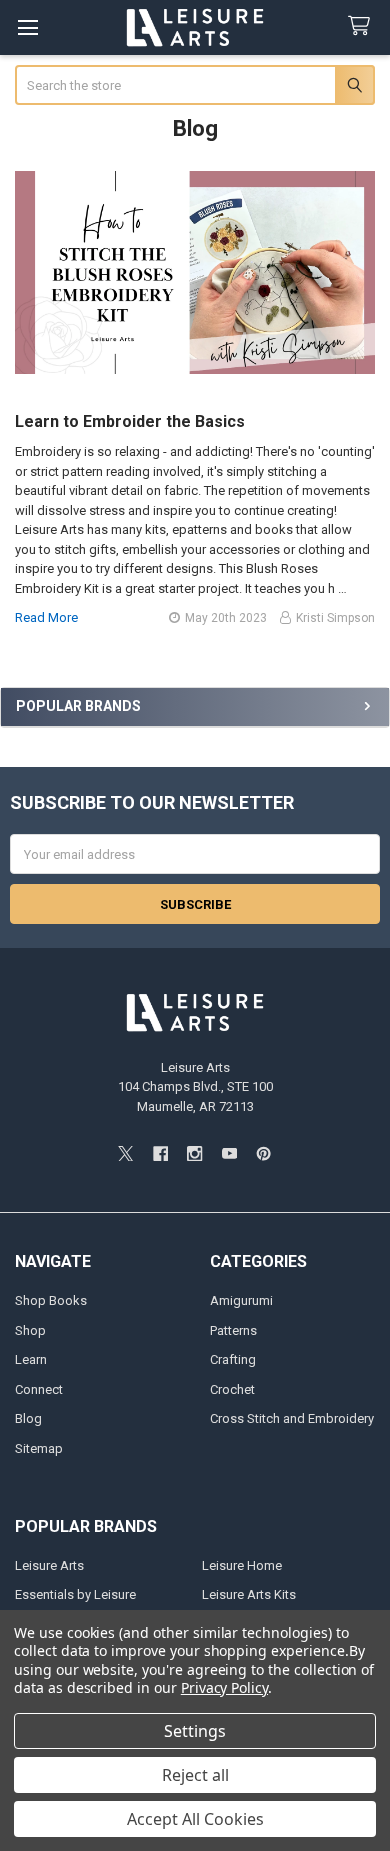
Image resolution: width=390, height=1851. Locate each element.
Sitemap (39, 1448)
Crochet (232, 1389)
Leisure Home (242, 1565)
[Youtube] (229, 1153)
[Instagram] (194, 1153)
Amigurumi (241, 1300)
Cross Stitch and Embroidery (292, 1418)
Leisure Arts (49, 1565)
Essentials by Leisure (75, 1594)
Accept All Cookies (195, 1819)
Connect (39, 1389)
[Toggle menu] (27, 27)
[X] (125, 1153)
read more (46, 617)
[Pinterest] (263, 1153)
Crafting (233, 1359)
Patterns (233, 1330)
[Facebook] (160, 1153)
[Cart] (363, 26)
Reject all (195, 1775)
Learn (31, 1359)
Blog (28, 1418)
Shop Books (51, 1300)
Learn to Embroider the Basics (130, 421)
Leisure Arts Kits (249, 1594)
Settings (195, 1731)
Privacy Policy (224, 1687)
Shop (30, 1330)
